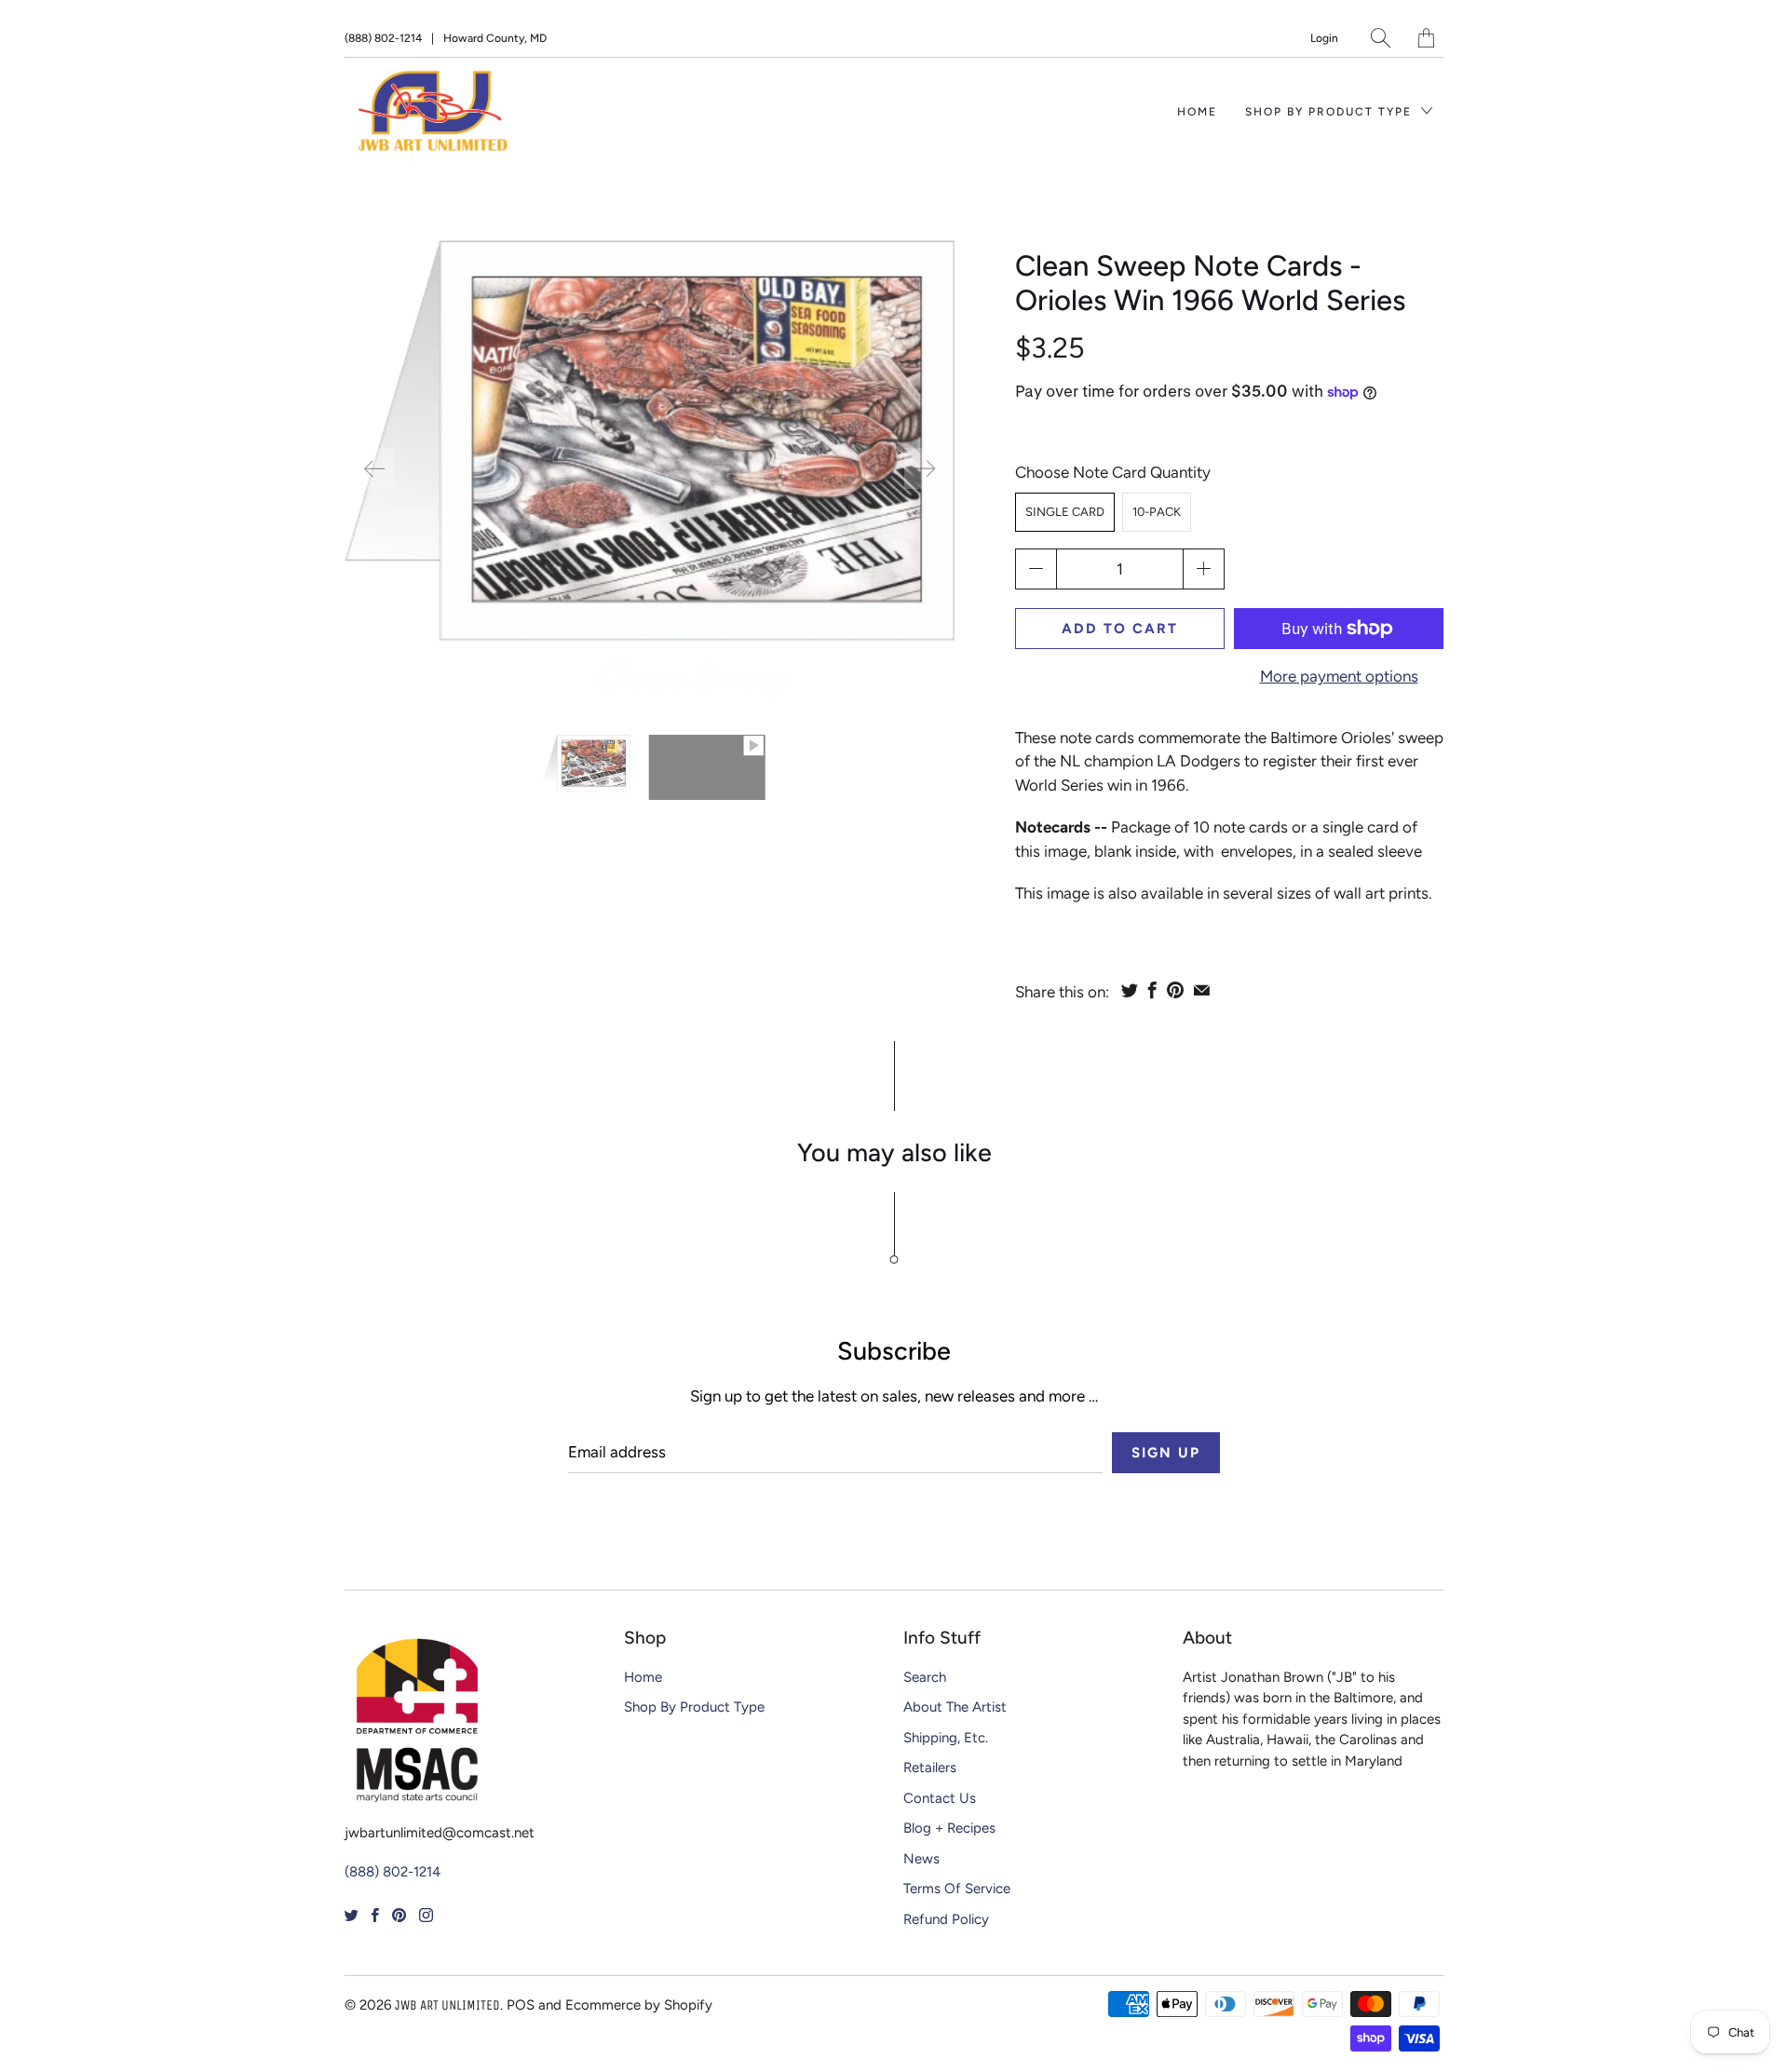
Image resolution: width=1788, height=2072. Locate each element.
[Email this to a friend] (1202, 990)
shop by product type (1331, 112)
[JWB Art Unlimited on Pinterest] (399, 1915)
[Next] (925, 468)
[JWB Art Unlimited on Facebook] (375, 1915)
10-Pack (1157, 512)
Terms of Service (957, 1889)
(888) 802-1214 (383, 38)
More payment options (1339, 676)
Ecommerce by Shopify (639, 2005)
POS (521, 2005)
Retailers (930, 1767)
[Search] (1381, 38)
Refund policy (946, 1919)
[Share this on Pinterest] (1175, 990)
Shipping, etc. (946, 1738)
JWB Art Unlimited (447, 2005)
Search (925, 1677)
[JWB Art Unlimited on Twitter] (352, 1915)
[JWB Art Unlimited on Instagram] (426, 1915)
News (921, 1859)
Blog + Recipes (949, 1828)
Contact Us (940, 1798)
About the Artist (955, 1707)
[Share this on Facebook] (1152, 990)
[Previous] (374, 468)
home (1197, 112)
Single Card (1065, 512)
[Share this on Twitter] (1130, 990)
